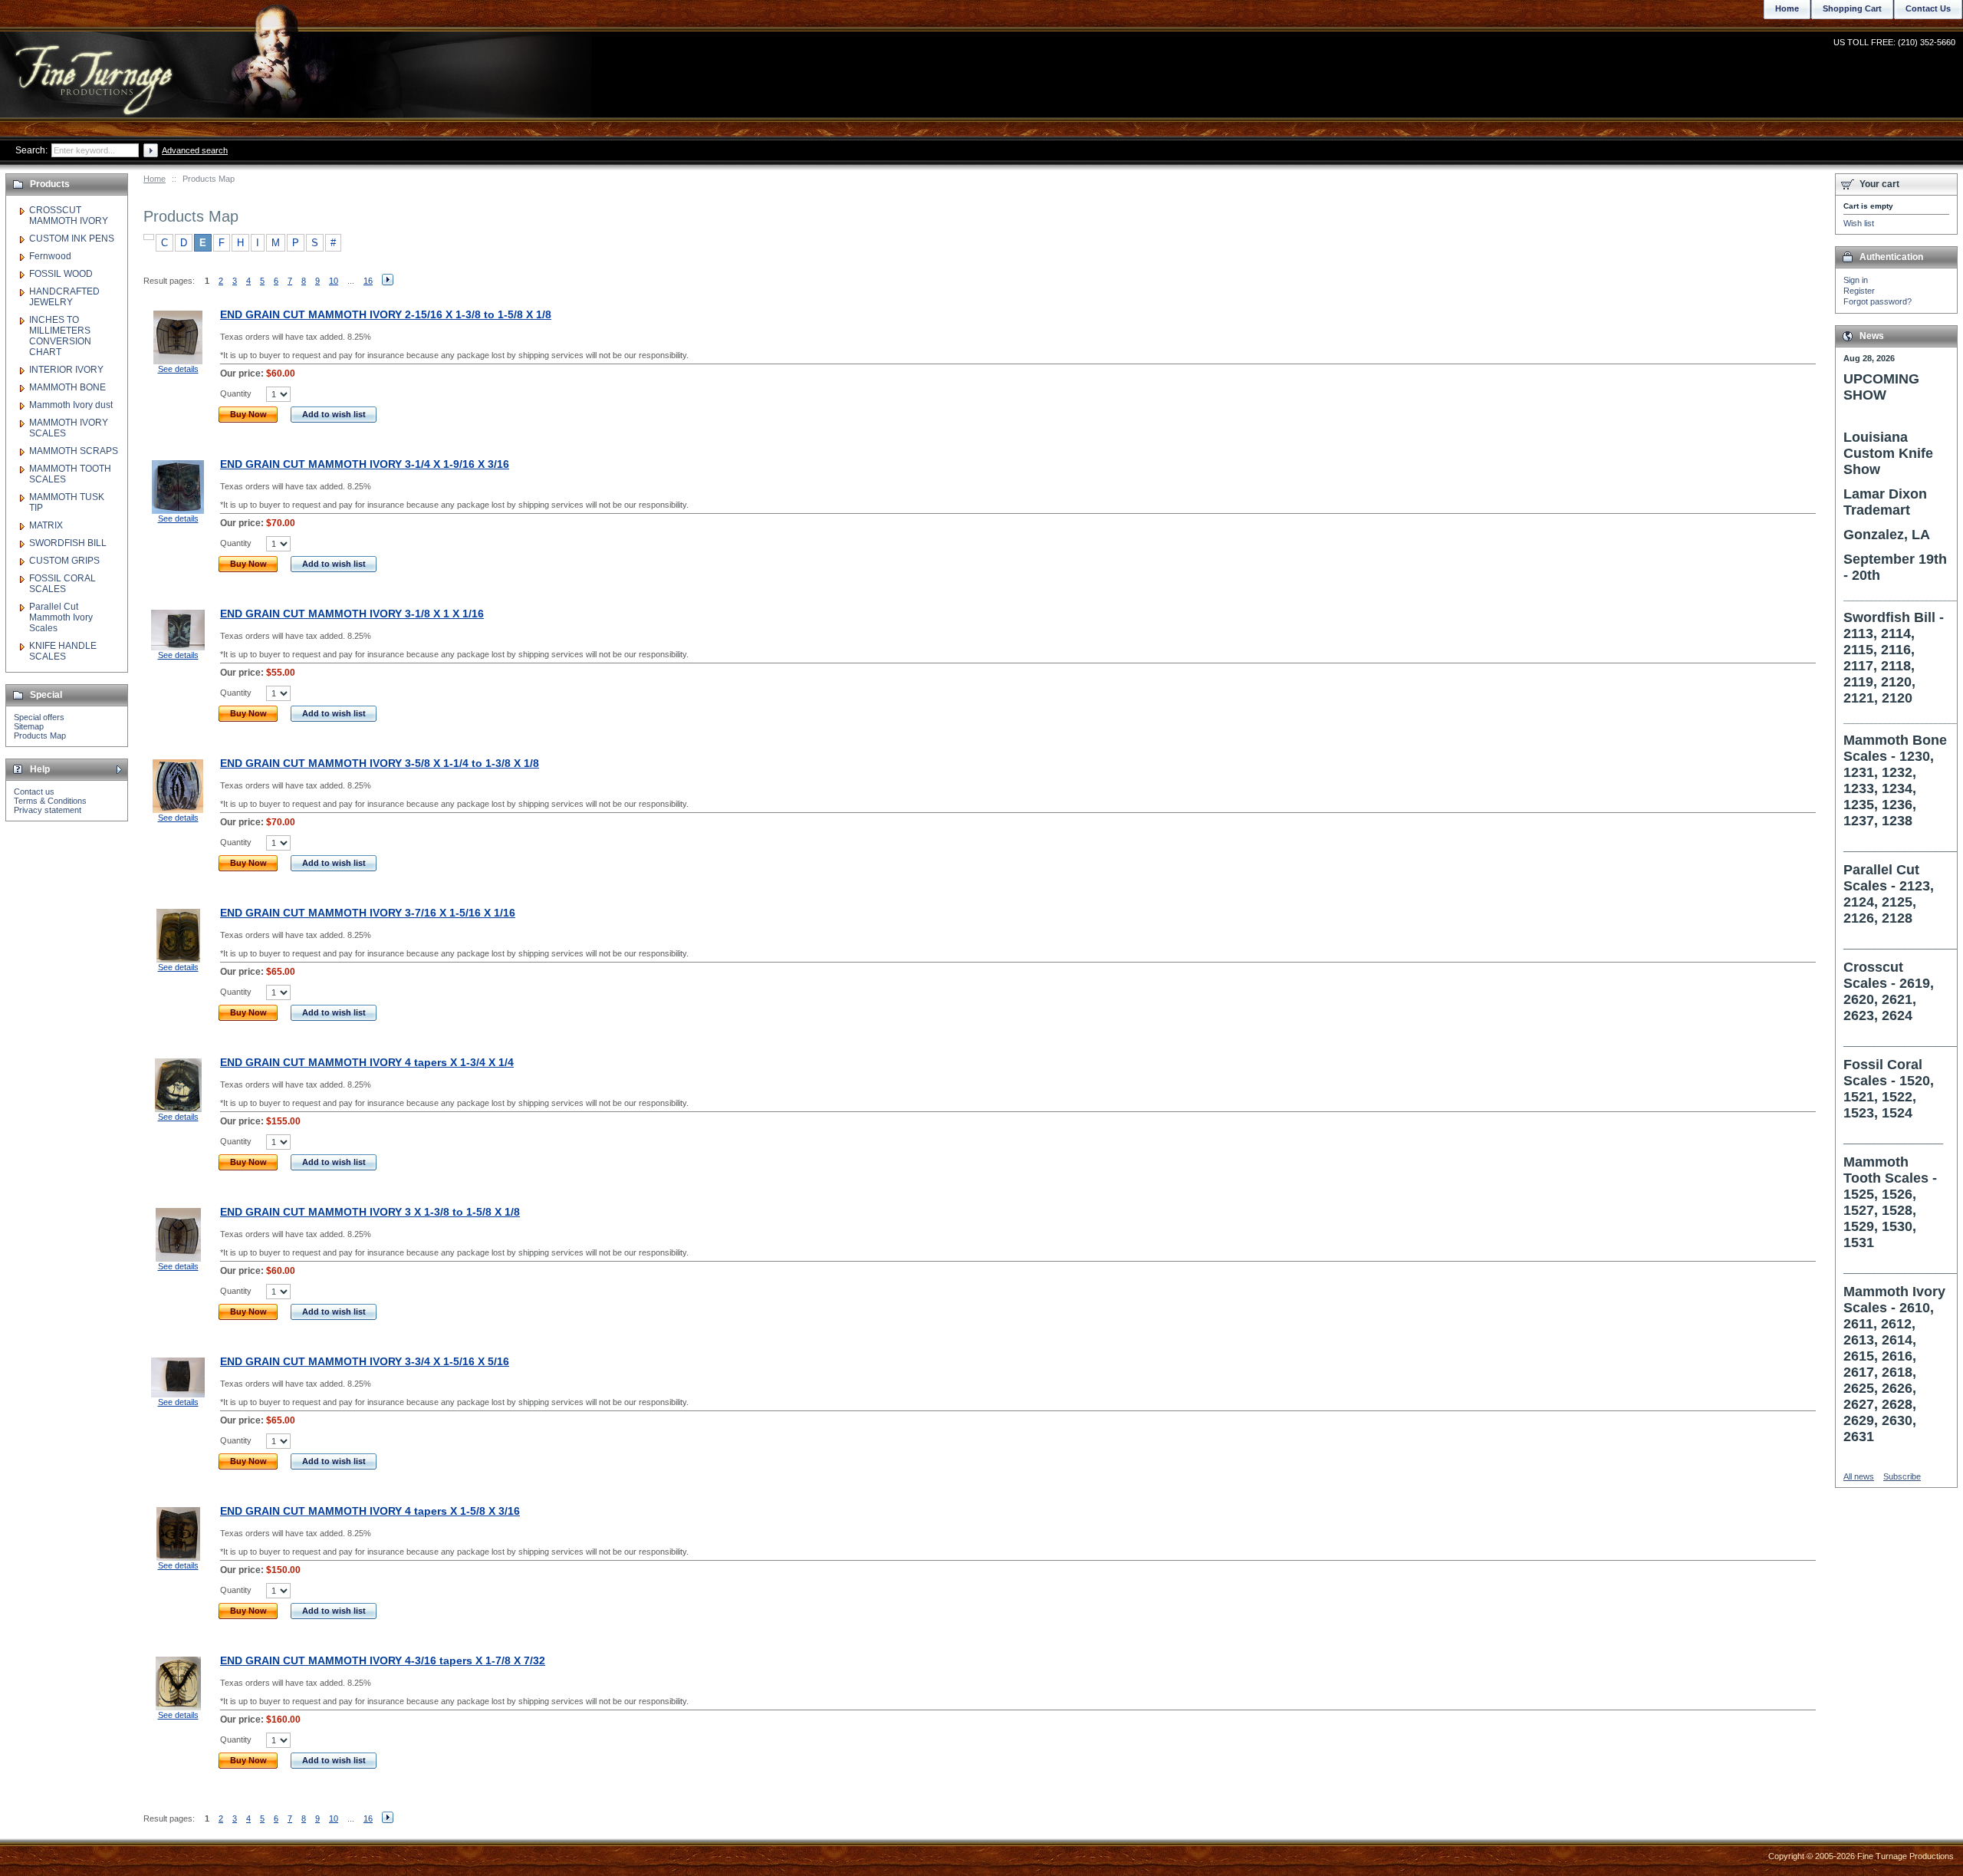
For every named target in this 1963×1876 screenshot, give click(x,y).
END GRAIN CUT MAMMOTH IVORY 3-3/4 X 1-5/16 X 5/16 (365, 1361)
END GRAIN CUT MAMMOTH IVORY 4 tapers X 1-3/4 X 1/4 (367, 1062)
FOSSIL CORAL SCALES (62, 584)
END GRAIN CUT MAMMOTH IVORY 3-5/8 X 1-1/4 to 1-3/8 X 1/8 (380, 763)
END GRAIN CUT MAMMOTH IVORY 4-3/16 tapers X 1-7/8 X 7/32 (383, 1660)
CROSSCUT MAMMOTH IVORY (69, 216)
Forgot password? (1878, 301)
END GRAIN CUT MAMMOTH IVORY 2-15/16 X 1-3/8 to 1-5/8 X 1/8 (386, 314)
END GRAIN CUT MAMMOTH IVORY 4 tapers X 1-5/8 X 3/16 (370, 1511)
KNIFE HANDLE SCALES (63, 651)
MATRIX (46, 525)
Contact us (34, 792)
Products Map (40, 736)
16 (368, 281)
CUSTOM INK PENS (72, 239)
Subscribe (1902, 1476)
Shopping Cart (1852, 8)
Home (155, 179)
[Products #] (149, 237)
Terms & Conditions (50, 801)
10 (334, 281)
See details (178, 369)
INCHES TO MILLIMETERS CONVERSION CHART (60, 336)
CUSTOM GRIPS (64, 561)
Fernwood (50, 256)
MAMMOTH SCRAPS (74, 451)
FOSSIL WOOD (61, 274)
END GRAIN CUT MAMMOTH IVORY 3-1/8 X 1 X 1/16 (352, 614)
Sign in (1856, 280)
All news (1859, 1476)
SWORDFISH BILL (68, 543)
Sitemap (29, 726)
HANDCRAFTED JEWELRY (64, 297)
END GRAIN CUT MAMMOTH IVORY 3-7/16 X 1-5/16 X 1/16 (368, 913)
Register (1859, 291)
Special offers (39, 717)
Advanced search (195, 150)
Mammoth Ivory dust (71, 405)
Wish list (1859, 223)
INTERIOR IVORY (66, 370)
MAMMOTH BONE (67, 387)
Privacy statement (48, 810)
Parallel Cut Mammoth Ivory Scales (61, 617)
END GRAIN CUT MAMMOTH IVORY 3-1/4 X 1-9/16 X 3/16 (365, 464)
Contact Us (1928, 8)
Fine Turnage (95, 66)
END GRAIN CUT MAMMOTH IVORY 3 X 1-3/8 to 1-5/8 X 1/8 (370, 1212)
